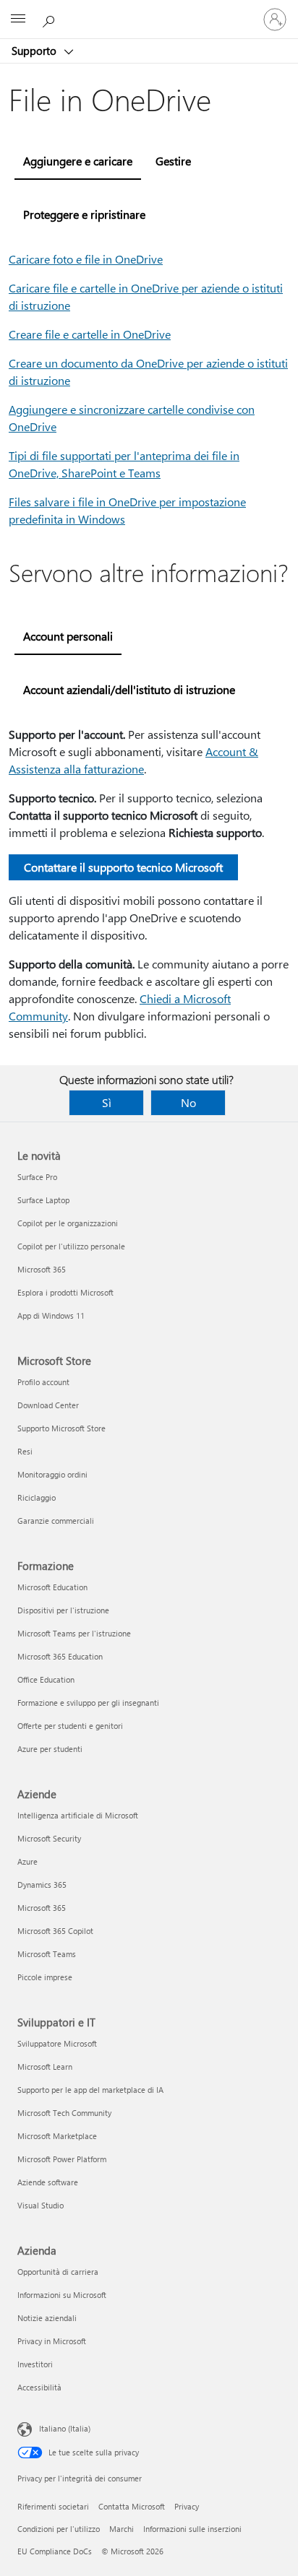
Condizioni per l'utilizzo (59, 2529)
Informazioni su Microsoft (62, 2295)
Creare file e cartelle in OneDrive (90, 334)
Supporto (35, 51)
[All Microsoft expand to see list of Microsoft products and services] (18, 19)
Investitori (35, 2364)
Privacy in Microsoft (52, 2341)
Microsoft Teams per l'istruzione (74, 1633)
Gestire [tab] (173, 161)
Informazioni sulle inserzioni (192, 2529)
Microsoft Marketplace (57, 2136)
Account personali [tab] (68, 636)
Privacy (187, 2506)
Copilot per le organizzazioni (68, 1223)
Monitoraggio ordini (52, 1474)
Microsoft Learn (45, 2067)
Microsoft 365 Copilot (55, 1931)
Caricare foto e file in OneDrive (86, 259)
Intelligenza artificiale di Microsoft (78, 1815)
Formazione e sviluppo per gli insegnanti (88, 1703)
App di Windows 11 (51, 1315)
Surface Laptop (43, 1200)
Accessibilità (39, 2387)
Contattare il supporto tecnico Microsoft (123, 867)
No (188, 1102)
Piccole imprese (45, 1977)
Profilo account (43, 1382)
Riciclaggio (37, 1497)
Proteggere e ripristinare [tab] (84, 214)
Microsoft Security (49, 1838)
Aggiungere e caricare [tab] (78, 161)
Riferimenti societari (53, 2506)
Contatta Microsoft (132, 2506)
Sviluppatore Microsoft (57, 2043)
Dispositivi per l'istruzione (63, 1610)
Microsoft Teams (47, 1954)
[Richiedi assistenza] (51, 19)
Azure (27, 1861)
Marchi (122, 2529)
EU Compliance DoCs (55, 2551)
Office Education (46, 1679)
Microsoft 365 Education (60, 1656)
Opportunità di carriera (58, 2272)
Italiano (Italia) (65, 2428)
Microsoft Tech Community (64, 2113)
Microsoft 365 (42, 1269)
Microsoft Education (52, 1587)
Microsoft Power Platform (62, 2159)
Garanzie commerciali (56, 1521)
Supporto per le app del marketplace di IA (90, 2090)
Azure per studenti (50, 1749)
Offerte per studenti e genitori (70, 1726)
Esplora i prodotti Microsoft (65, 1292)
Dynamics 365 (42, 1885)
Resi (25, 1451)
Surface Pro (37, 1177)
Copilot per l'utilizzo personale (71, 1246)
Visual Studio (41, 2205)
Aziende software (48, 2182)
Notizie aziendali (47, 2318)
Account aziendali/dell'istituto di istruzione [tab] (129, 689)
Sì (107, 1102)
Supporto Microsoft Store (61, 1428)
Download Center (48, 1405)
